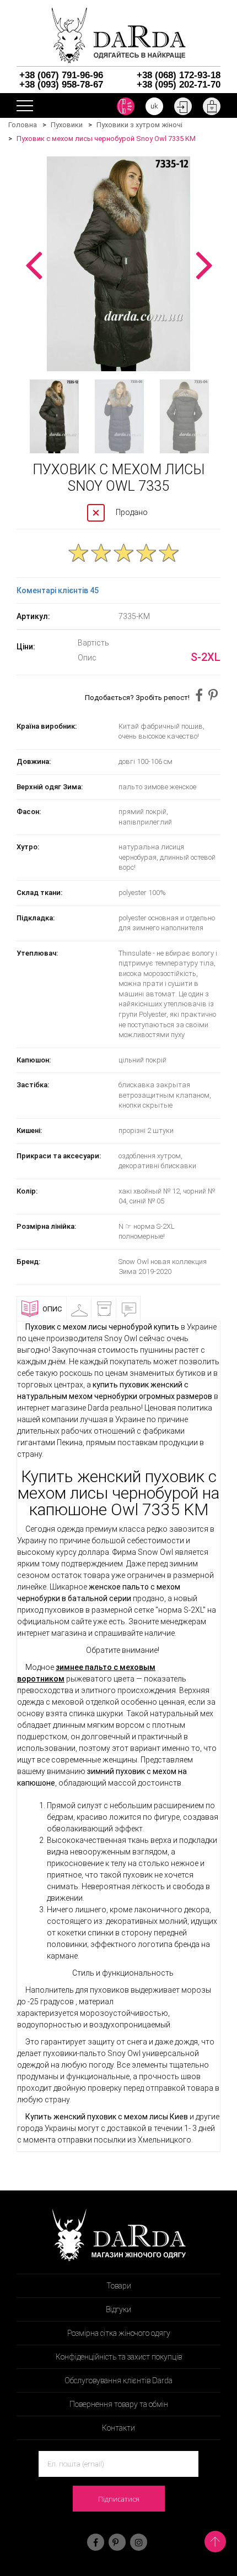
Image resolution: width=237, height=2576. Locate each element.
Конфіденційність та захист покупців (119, 2357)
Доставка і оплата (119, 1313)
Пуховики (67, 125)
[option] (118, 264)
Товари (119, 2286)
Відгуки (144, 1309)
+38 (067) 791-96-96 (61, 75)
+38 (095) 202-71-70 (179, 85)
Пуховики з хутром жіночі (139, 125)
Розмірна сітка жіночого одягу (119, 2333)
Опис (52, 1309)
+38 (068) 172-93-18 (179, 75)
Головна (23, 125)
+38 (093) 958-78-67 (61, 85)
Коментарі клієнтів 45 (58, 590)
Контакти (118, 2428)
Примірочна (94, 1309)
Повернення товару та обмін (119, 2404)
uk (154, 106)
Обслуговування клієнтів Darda (118, 2380)
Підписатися (119, 2499)
